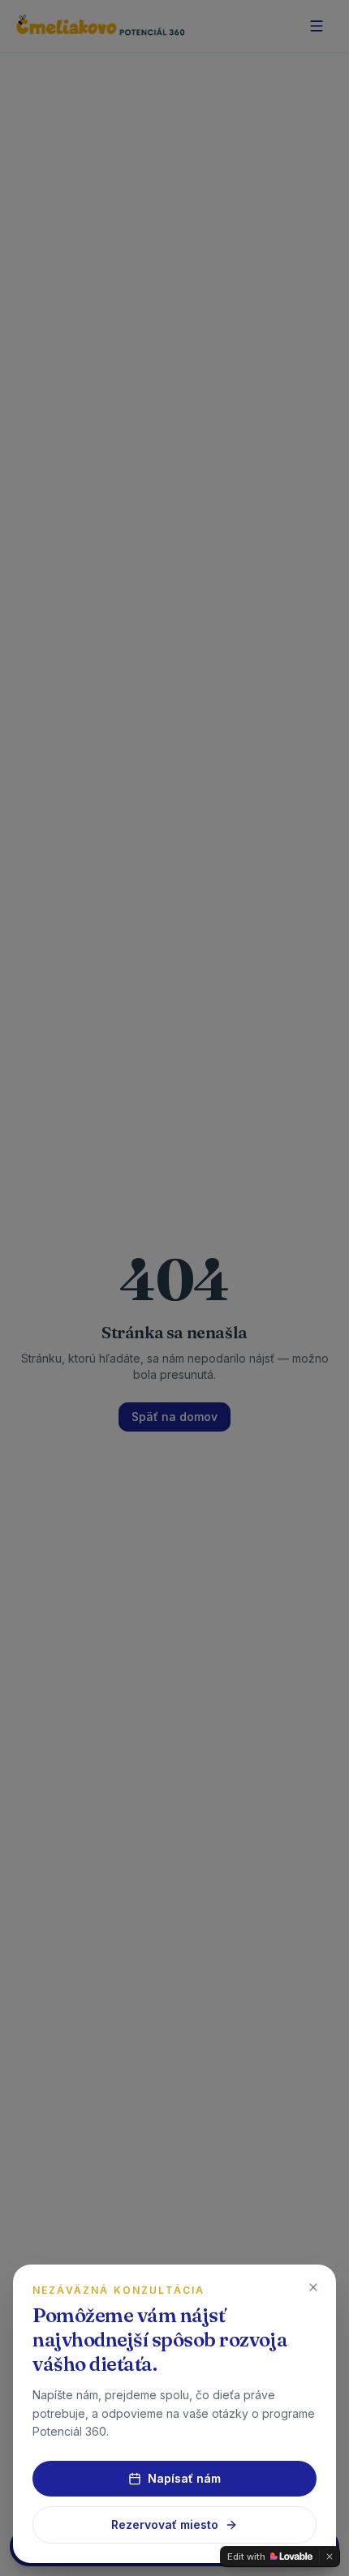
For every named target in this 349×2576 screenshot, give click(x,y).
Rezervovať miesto (165, 2524)
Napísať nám (184, 2478)
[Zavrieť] (313, 2287)
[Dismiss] (330, 2557)
